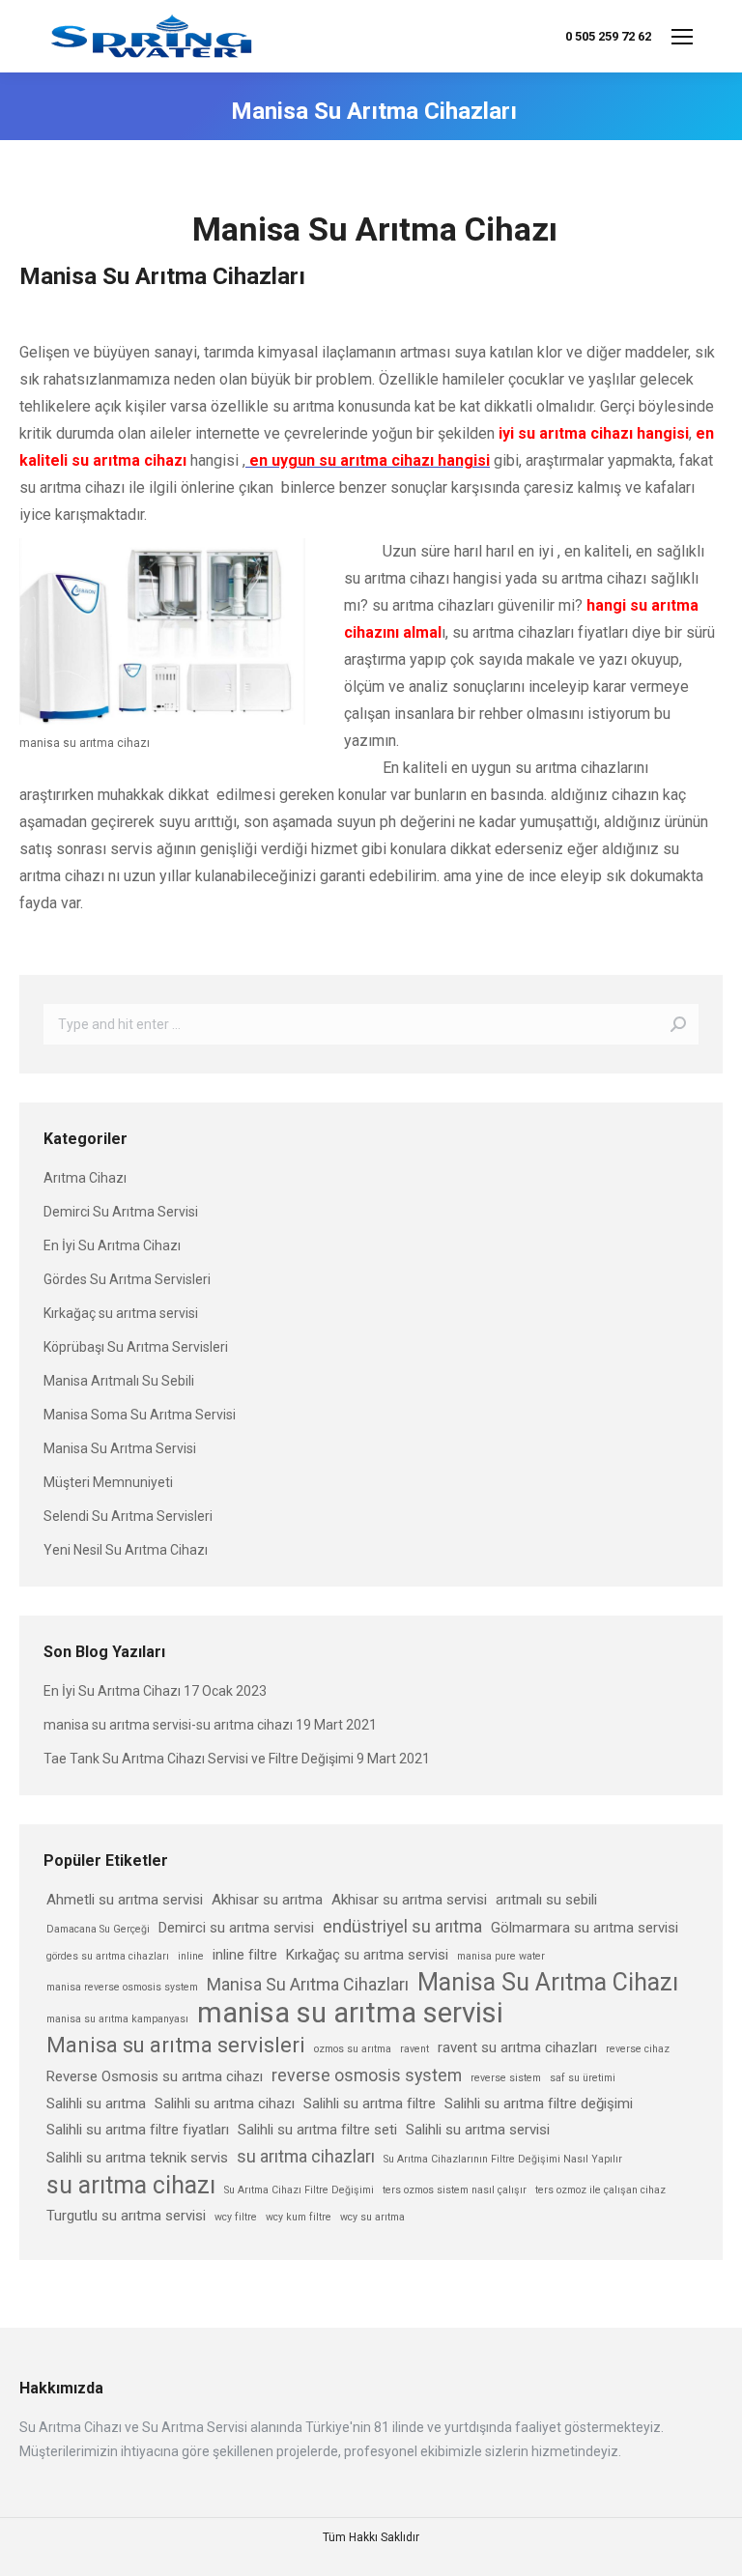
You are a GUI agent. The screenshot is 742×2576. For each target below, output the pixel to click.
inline (191, 1956)
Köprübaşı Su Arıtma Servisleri (136, 1347)
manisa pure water (501, 1956)
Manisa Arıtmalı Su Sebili (119, 1381)
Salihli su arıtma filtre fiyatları (138, 2130)
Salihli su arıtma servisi (478, 2130)
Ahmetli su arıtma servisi (125, 1900)
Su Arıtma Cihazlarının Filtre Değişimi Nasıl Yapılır (503, 2159)
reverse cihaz (638, 2049)
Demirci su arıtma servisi (236, 1928)
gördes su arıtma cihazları (108, 1956)
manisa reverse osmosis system (122, 1987)
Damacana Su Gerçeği (98, 1929)
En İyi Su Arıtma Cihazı (112, 1245)
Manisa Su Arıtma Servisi (120, 1448)
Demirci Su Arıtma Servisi (121, 1212)
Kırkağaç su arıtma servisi (121, 1313)
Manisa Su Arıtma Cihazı (548, 1982)
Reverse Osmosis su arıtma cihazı (155, 2076)
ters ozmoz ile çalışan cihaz (600, 2190)
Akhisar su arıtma (267, 1900)
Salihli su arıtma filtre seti (317, 2130)
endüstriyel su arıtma (402, 1926)
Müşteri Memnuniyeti (108, 1482)
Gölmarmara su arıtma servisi (585, 1928)
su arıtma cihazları (306, 2156)
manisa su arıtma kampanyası (117, 2019)
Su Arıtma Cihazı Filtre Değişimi (299, 2190)
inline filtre (245, 1955)
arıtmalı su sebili (546, 1900)
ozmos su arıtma (353, 2049)
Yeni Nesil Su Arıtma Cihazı (126, 1550)
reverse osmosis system (367, 2075)
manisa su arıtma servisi (350, 2013)
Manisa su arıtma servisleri (176, 2045)
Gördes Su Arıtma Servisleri (127, 1279)
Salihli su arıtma (96, 2104)
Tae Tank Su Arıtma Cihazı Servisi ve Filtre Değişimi (199, 1759)
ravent (414, 2049)
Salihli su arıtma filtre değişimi (539, 2104)
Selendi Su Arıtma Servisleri (128, 1516)
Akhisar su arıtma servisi (409, 1900)
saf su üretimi (583, 2078)
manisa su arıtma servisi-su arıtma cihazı (168, 1725)
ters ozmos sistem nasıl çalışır (455, 2190)
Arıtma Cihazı (85, 1178)
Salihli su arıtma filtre (370, 2104)
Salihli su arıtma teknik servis (137, 2158)
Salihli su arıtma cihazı (225, 2104)
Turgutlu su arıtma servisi (126, 2216)
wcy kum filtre (299, 2217)
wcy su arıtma (372, 2217)
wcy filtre (236, 2217)
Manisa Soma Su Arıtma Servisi (140, 1415)
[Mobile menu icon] (682, 37)
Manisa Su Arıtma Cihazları (308, 1984)
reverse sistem (506, 2078)
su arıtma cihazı (131, 2185)
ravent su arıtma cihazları (517, 2047)
